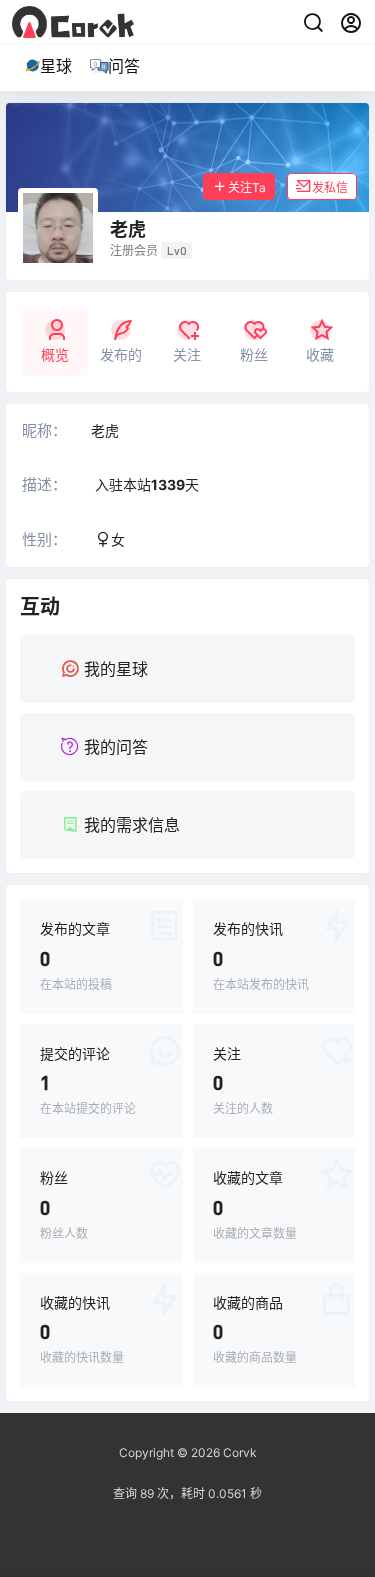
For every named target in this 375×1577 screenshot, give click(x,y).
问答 (124, 66)
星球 (56, 66)
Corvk (238, 1452)
